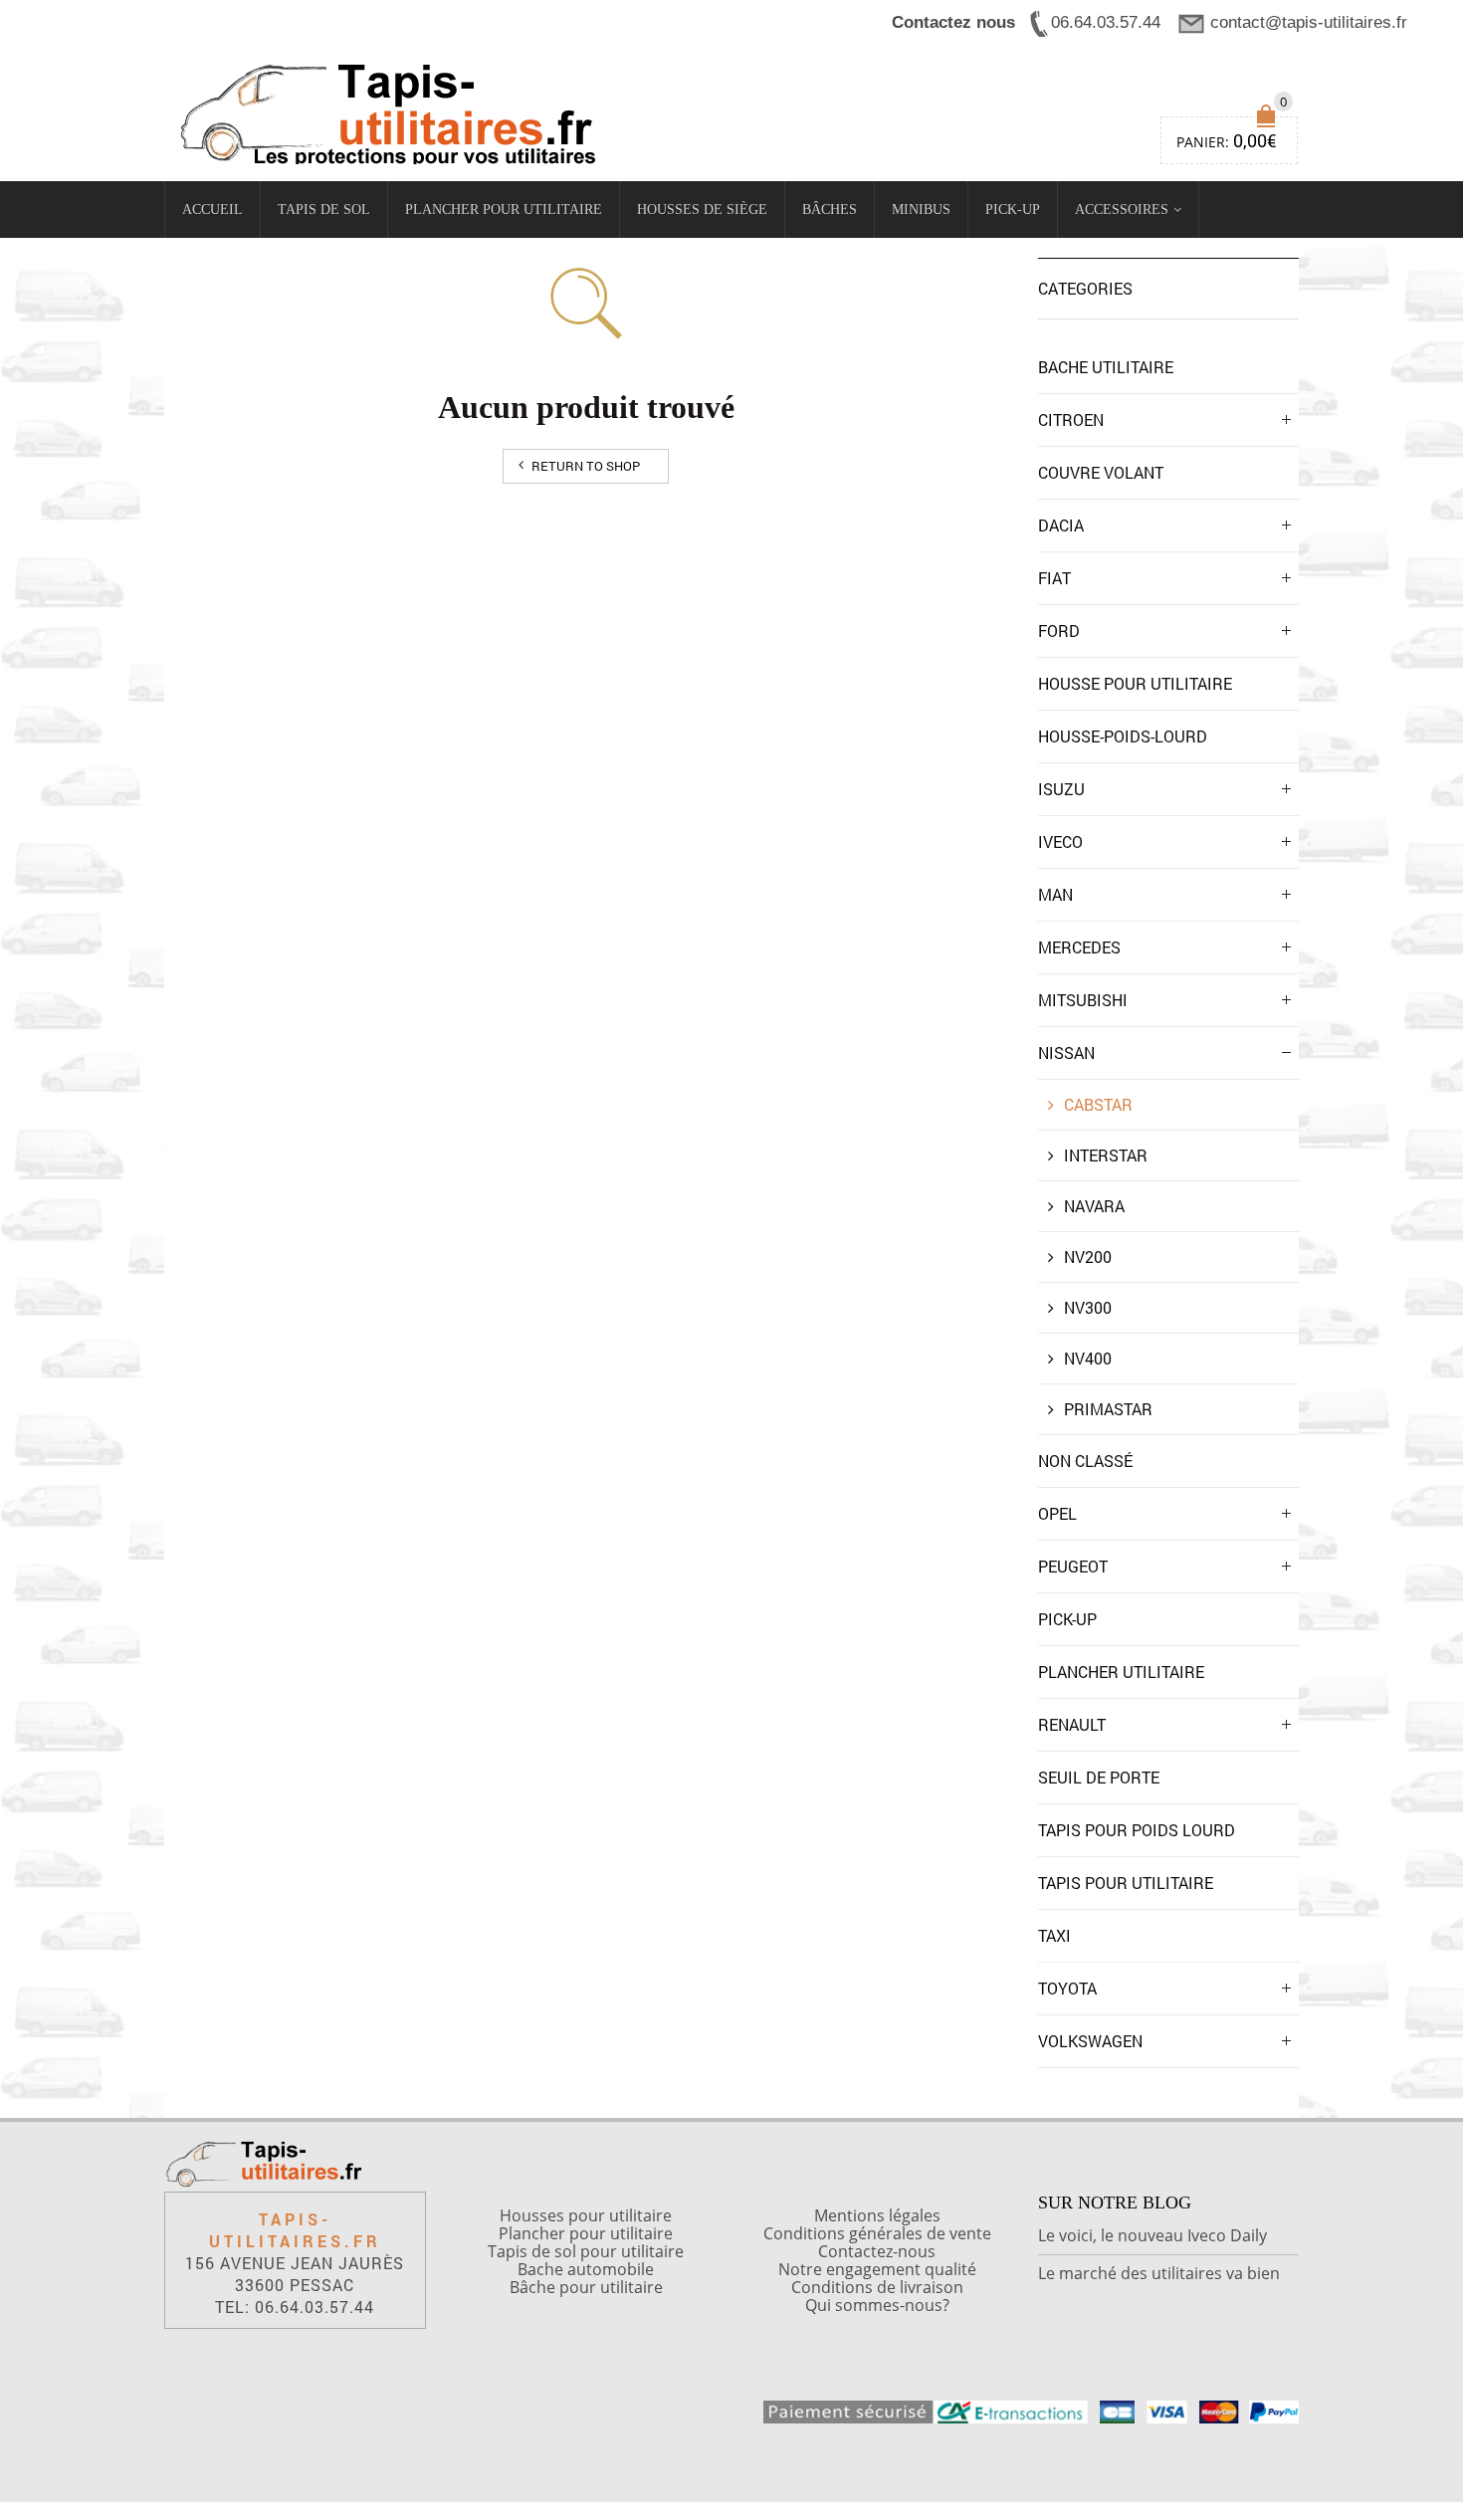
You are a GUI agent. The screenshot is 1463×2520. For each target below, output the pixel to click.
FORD (1059, 630)
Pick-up (1013, 210)
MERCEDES (1079, 947)
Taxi (1054, 1935)
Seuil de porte (1099, 1777)
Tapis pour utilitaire (1126, 1883)
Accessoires (1122, 210)
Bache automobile (586, 2269)
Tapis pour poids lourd (1137, 1830)
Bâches (830, 210)
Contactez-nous (877, 2251)
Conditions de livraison (877, 2287)
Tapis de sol (324, 210)
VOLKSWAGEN (1090, 2041)
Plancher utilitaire (1121, 1672)
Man (1055, 894)
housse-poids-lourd (1123, 736)
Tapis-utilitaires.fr (295, 2230)
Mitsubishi (1083, 1000)
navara (1094, 1206)
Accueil (212, 210)
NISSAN (1066, 1052)
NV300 (1088, 1307)
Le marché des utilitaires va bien (1159, 2273)
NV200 (1088, 1257)
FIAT (1054, 578)
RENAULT (1072, 1724)
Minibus (921, 210)
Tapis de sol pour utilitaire (586, 2251)
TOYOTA (1067, 1988)
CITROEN (1071, 420)
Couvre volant (1101, 472)
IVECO (1060, 841)
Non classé (1085, 1461)
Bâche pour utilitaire (586, 2287)
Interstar (1106, 1155)
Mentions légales (877, 2215)
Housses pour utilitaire (586, 2215)
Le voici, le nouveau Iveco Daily (1152, 2235)
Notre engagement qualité (877, 2269)
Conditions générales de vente (877, 2233)
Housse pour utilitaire (1135, 683)
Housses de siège (702, 210)
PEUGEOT (1073, 1566)
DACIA (1061, 525)
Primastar (1108, 1409)
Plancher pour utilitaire (504, 210)
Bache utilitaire (1106, 367)
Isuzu (1061, 789)
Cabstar (1098, 1104)
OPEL (1057, 1513)
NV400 (1088, 1358)
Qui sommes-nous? (877, 2305)
